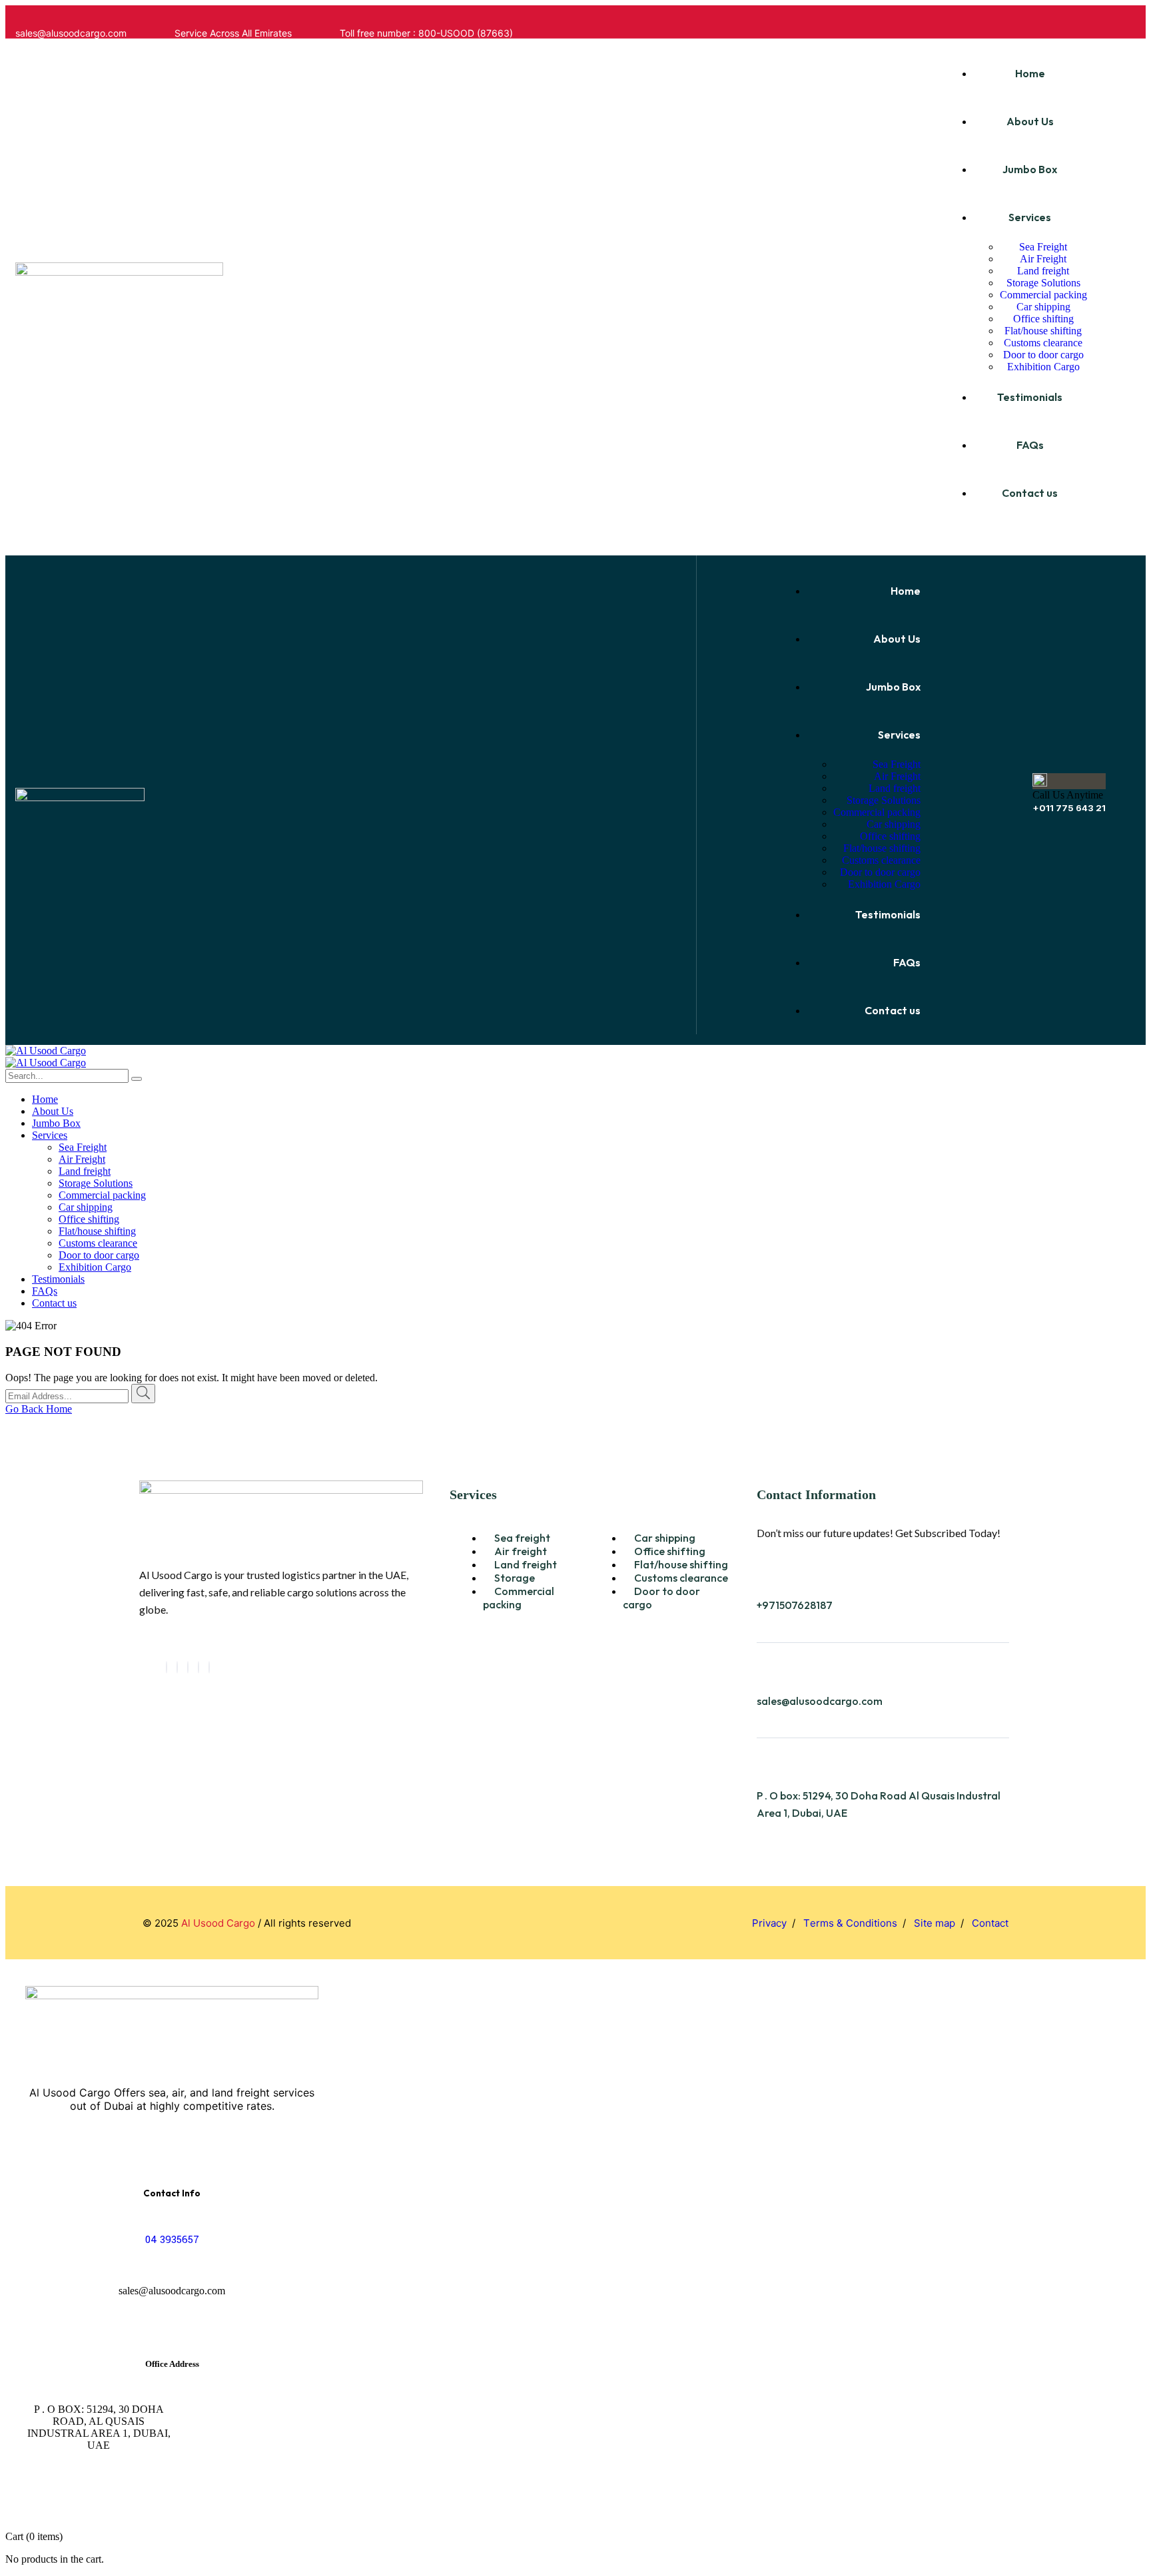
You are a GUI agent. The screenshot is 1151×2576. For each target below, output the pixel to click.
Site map (935, 1923)
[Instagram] (209, 1667)
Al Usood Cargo (218, 1923)
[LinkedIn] (188, 1667)
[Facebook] (167, 1667)
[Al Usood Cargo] (46, 1051)
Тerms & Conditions (850, 1923)
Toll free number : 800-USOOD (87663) (426, 33)
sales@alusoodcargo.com (820, 1701)
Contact (990, 1923)
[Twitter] (177, 1667)
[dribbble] (198, 1667)
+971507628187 (795, 1605)
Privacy (769, 1923)
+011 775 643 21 (1069, 808)
